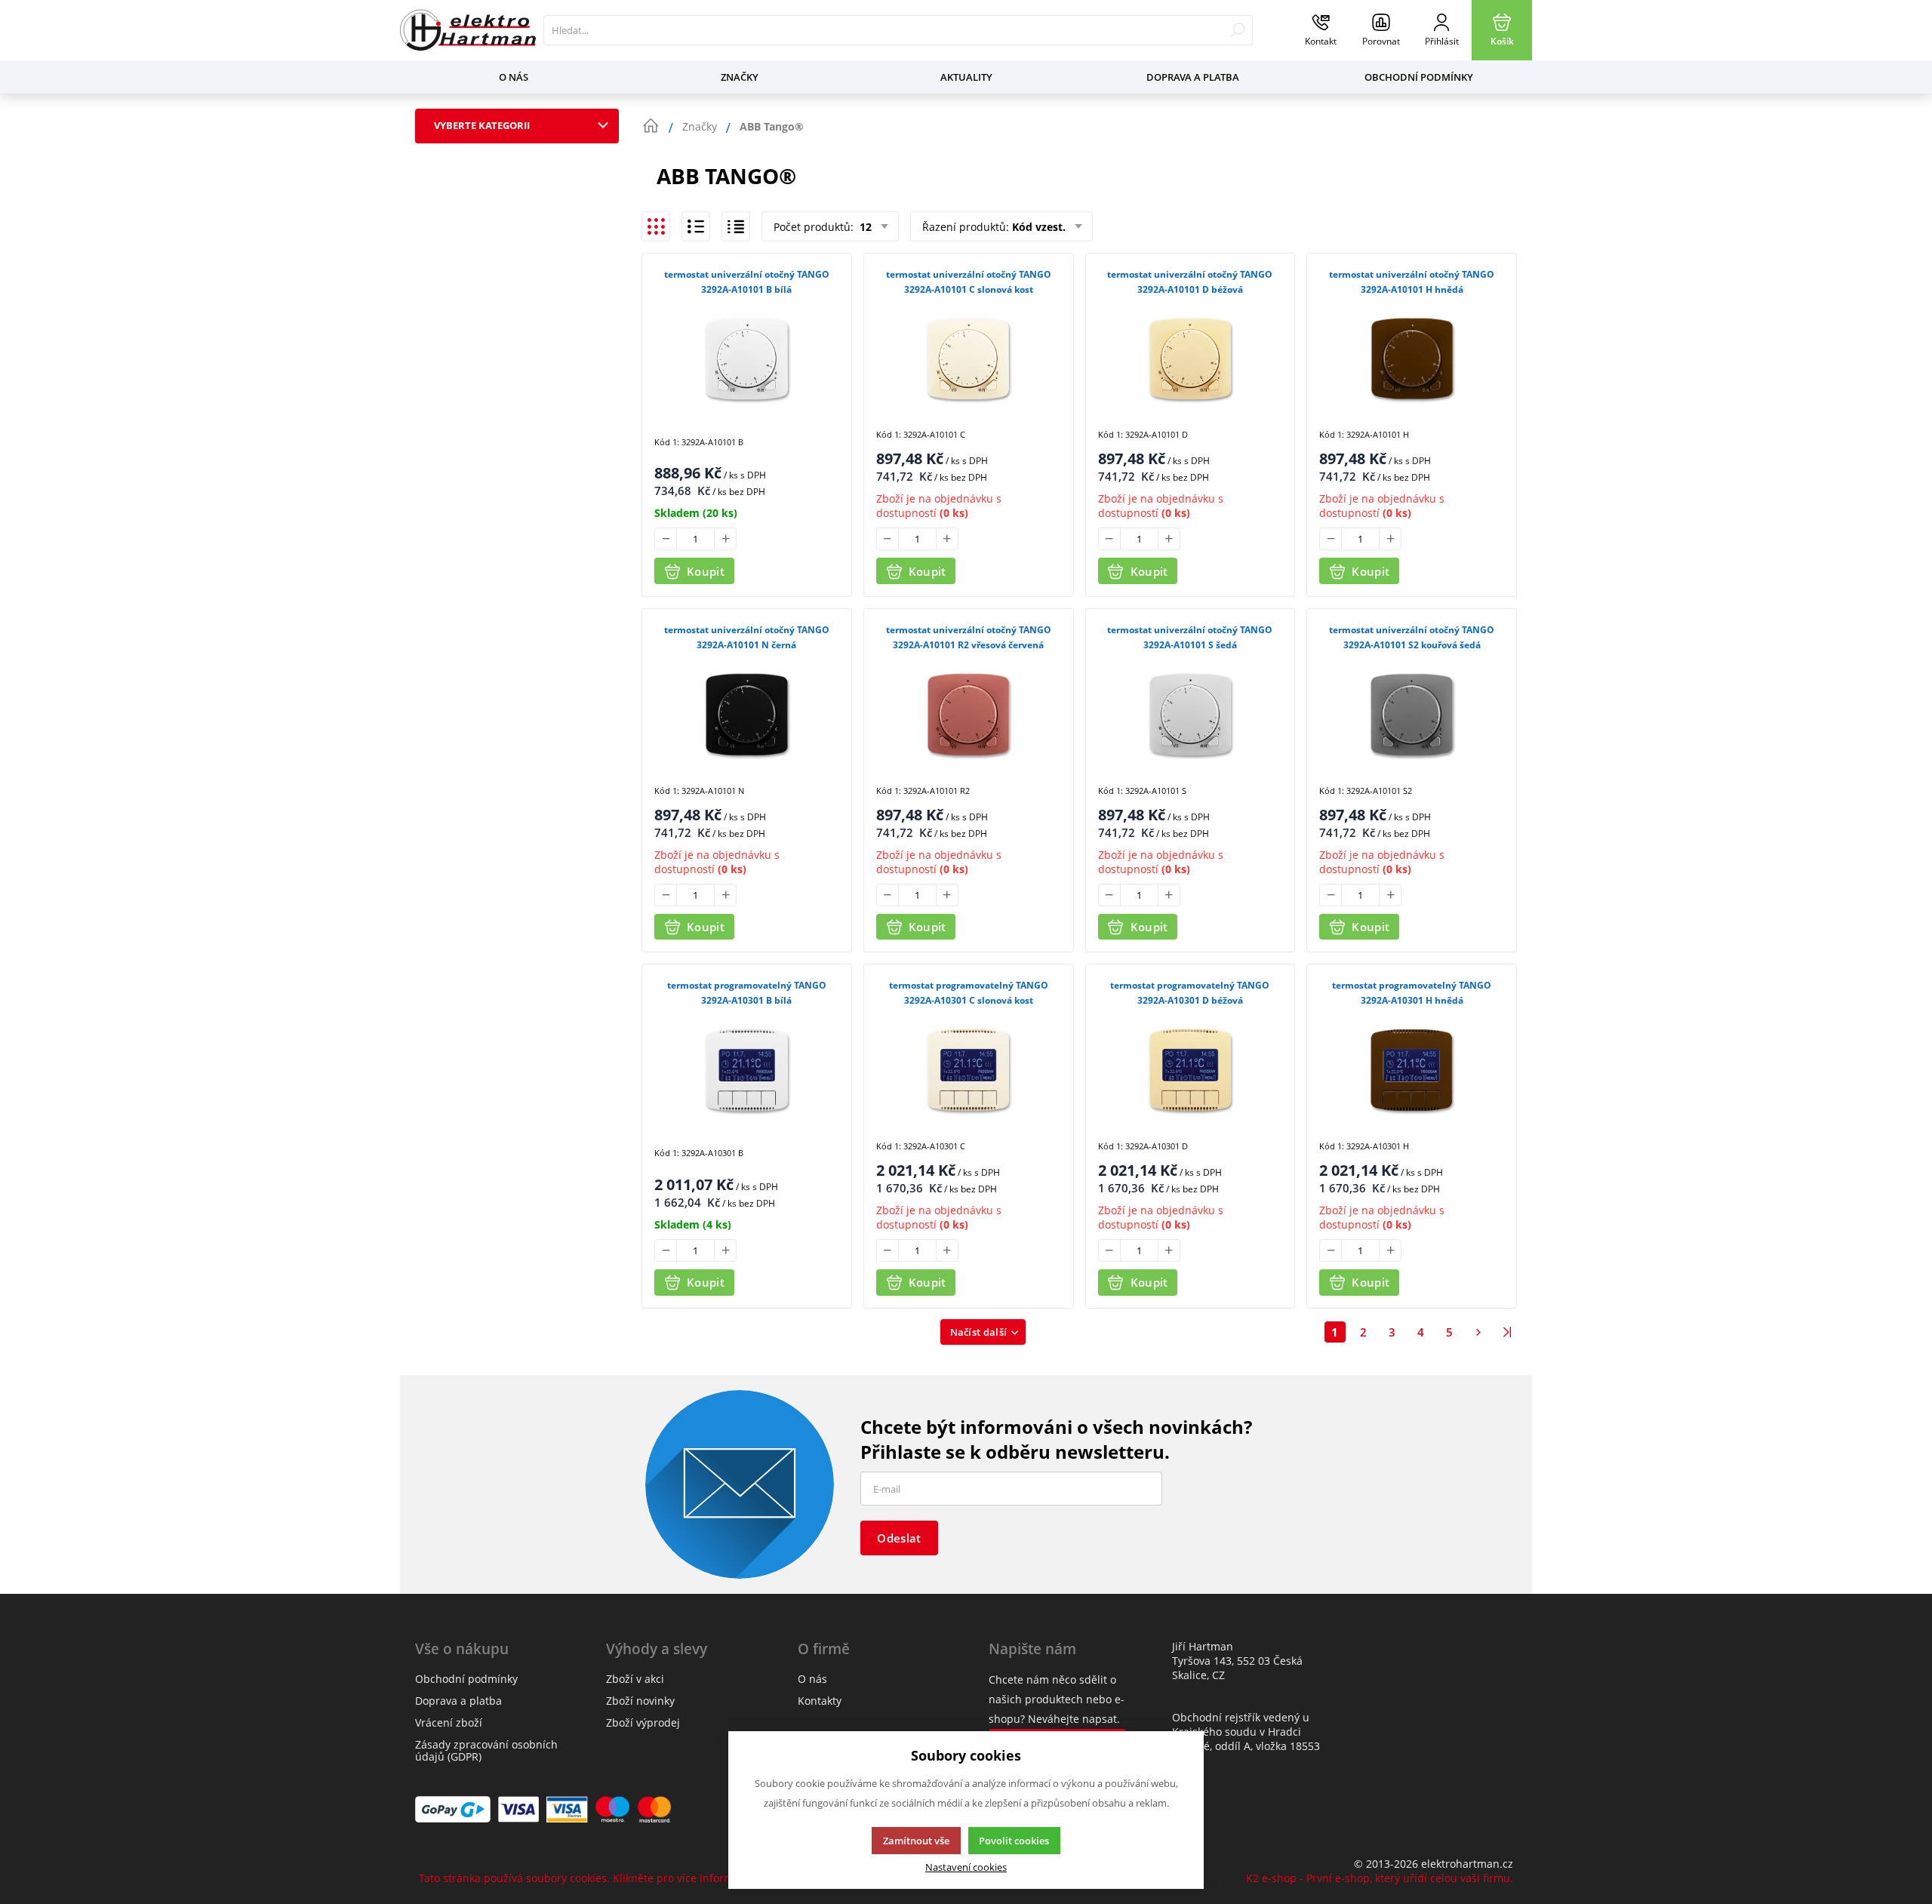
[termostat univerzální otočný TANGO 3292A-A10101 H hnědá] (1412, 358)
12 (864, 227)
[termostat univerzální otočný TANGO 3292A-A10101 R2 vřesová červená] (969, 714)
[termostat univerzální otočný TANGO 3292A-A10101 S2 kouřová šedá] (1412, 714)
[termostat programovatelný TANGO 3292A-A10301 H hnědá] (1412, 1069)
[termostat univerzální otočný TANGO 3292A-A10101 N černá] (747, 714)
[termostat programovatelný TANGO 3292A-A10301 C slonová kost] (969, 1069)
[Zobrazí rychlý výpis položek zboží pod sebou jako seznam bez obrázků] (736, 226)
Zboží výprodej (643, 1723)
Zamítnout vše (916, 1841)
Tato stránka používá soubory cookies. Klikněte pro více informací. (585, 1878)
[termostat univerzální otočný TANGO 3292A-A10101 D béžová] (1191, 358)
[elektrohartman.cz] (468, 30)
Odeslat (899, 1538)
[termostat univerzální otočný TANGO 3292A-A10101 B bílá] (747, 358)
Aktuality (966, 77)
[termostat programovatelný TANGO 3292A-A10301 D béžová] (1191, 1069)
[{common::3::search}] (1237, 30)
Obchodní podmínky (1419, 77)
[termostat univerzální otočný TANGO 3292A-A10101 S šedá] (1191, 714)
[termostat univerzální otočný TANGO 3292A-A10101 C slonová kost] (969, 358)
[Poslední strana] (1507, 1332)
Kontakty (820, 1701)
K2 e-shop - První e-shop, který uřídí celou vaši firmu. (1380, 1878)
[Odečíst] (666, 539)
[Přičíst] (725, 539)
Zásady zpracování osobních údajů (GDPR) (486, 1750)
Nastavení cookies (966, 1867)
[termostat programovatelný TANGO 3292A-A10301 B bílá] (747, 1069)
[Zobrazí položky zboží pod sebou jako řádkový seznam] (696, 226)
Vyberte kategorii (482, 125)
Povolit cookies (1014, 1841)
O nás (514, 77)
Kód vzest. (1039, 227)
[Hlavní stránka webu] (651, 126)
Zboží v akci (635, 1679)
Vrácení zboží (449, 1723)
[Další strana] (1478, 1332)
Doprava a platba (1193, 77)
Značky (740, 77)
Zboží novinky (640, 1701)
